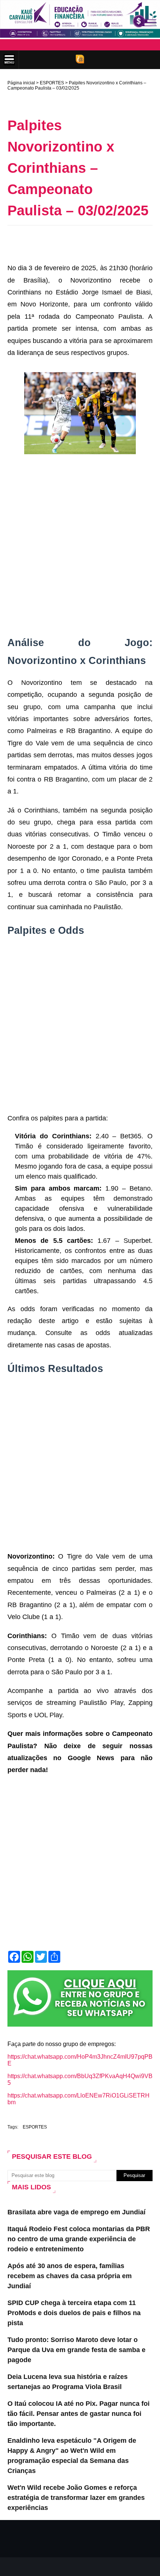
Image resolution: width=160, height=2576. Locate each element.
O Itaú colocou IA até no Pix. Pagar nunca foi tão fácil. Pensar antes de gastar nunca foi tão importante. (79, 2414)
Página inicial (21, 83)
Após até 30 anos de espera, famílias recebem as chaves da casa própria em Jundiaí (70, 2276)
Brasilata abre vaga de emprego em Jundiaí (76, 2212)
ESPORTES (52, 83)
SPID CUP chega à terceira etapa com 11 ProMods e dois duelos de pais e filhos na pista (74, 2313)
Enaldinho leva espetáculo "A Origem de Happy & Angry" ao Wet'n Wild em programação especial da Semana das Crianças (72, 2456)
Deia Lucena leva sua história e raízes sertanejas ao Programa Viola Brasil (68, 2382)
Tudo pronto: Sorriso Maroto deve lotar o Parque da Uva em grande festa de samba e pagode (76, 2350)
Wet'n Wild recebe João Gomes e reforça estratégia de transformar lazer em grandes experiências (76, 2498)
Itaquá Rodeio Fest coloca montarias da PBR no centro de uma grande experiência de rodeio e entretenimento (79, 2239)
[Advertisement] (84, 242)
